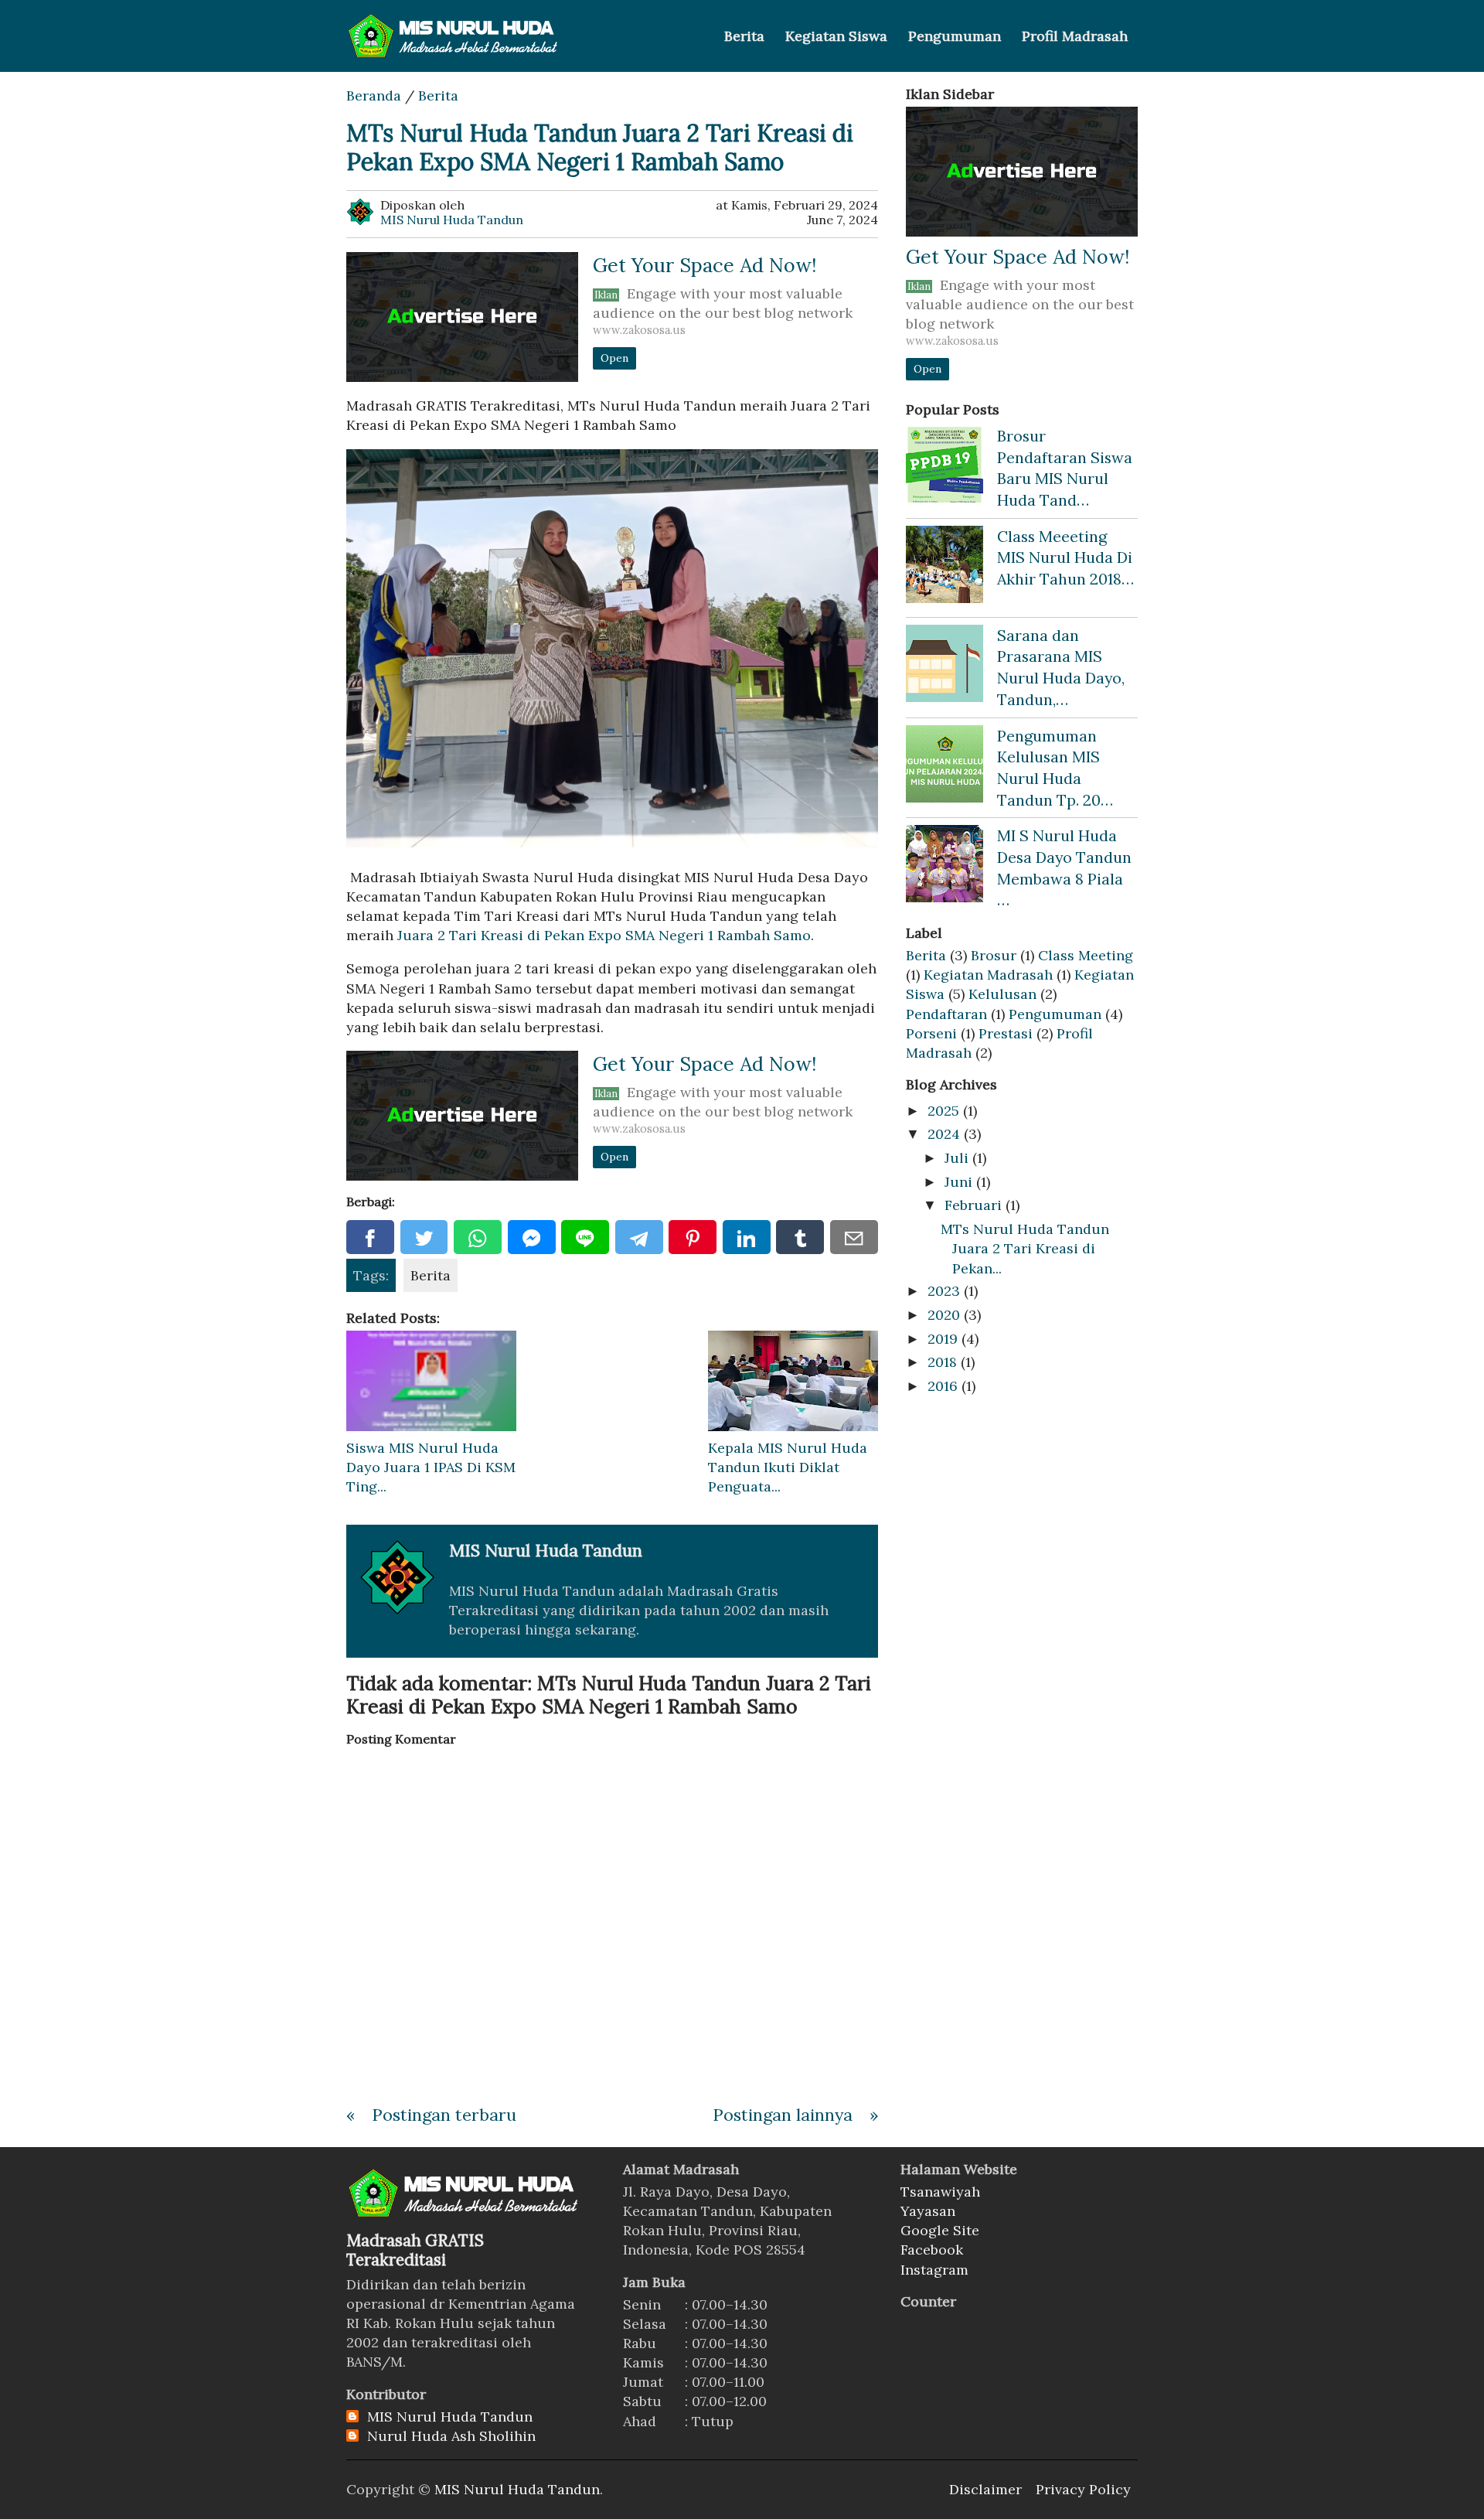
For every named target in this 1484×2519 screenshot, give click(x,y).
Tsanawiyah (940, 2192)
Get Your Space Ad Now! (705, 265)
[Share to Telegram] (639, 1237)
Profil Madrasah (1075, 36)
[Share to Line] (585, 1237)
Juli (956, 1158)
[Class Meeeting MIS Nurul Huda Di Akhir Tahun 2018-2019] (945, 564)
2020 (944, 1315)
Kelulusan (1002, 994)
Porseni (931, 1033)
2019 (943, 1339)
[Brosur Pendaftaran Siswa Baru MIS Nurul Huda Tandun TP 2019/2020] (945, 464)
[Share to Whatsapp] (478, 1237)
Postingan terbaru (444, 2115)
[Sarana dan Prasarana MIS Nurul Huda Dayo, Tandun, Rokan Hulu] (945, 663)
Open (614, 358)
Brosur (994, 955)
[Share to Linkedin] (747, 1237)
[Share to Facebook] (370, 1237)
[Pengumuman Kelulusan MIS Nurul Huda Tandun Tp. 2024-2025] (945, 764)
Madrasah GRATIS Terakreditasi (415, 2250)
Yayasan (928, 2211)
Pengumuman (955, 36)
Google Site (940, 2230)
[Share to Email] (854, 1237)
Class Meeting (1086, 955)
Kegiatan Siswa (836, 36)
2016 (943, 1386)
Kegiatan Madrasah (988, 975)
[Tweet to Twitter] (424, 1237)
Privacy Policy (1083, 2489)
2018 (942, 1362)
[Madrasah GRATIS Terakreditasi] (465, 2215)
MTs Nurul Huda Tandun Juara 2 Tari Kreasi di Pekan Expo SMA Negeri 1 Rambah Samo (600, 147)
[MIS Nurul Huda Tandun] (465, 36)
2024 (944, 1134)
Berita (744, 36)
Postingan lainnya (783, 2115)
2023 (944, 1291)
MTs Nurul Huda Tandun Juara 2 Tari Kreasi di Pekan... (1025, 1248)
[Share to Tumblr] (800, 1237)
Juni (958, 1182)
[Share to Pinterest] (693, 1237)
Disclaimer (985, 2489)
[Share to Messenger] (532, 1237)
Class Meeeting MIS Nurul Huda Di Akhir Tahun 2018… (1065, 557)
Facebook (932, 2250)
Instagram (934, 2270)
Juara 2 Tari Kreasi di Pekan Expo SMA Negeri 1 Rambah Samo (604, 935)
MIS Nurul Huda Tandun (450, 2417)
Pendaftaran (946, 1014)
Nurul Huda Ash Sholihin (451, 2436)
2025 (943, 1111)
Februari (973, 1205)
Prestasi (1006, 1033)
